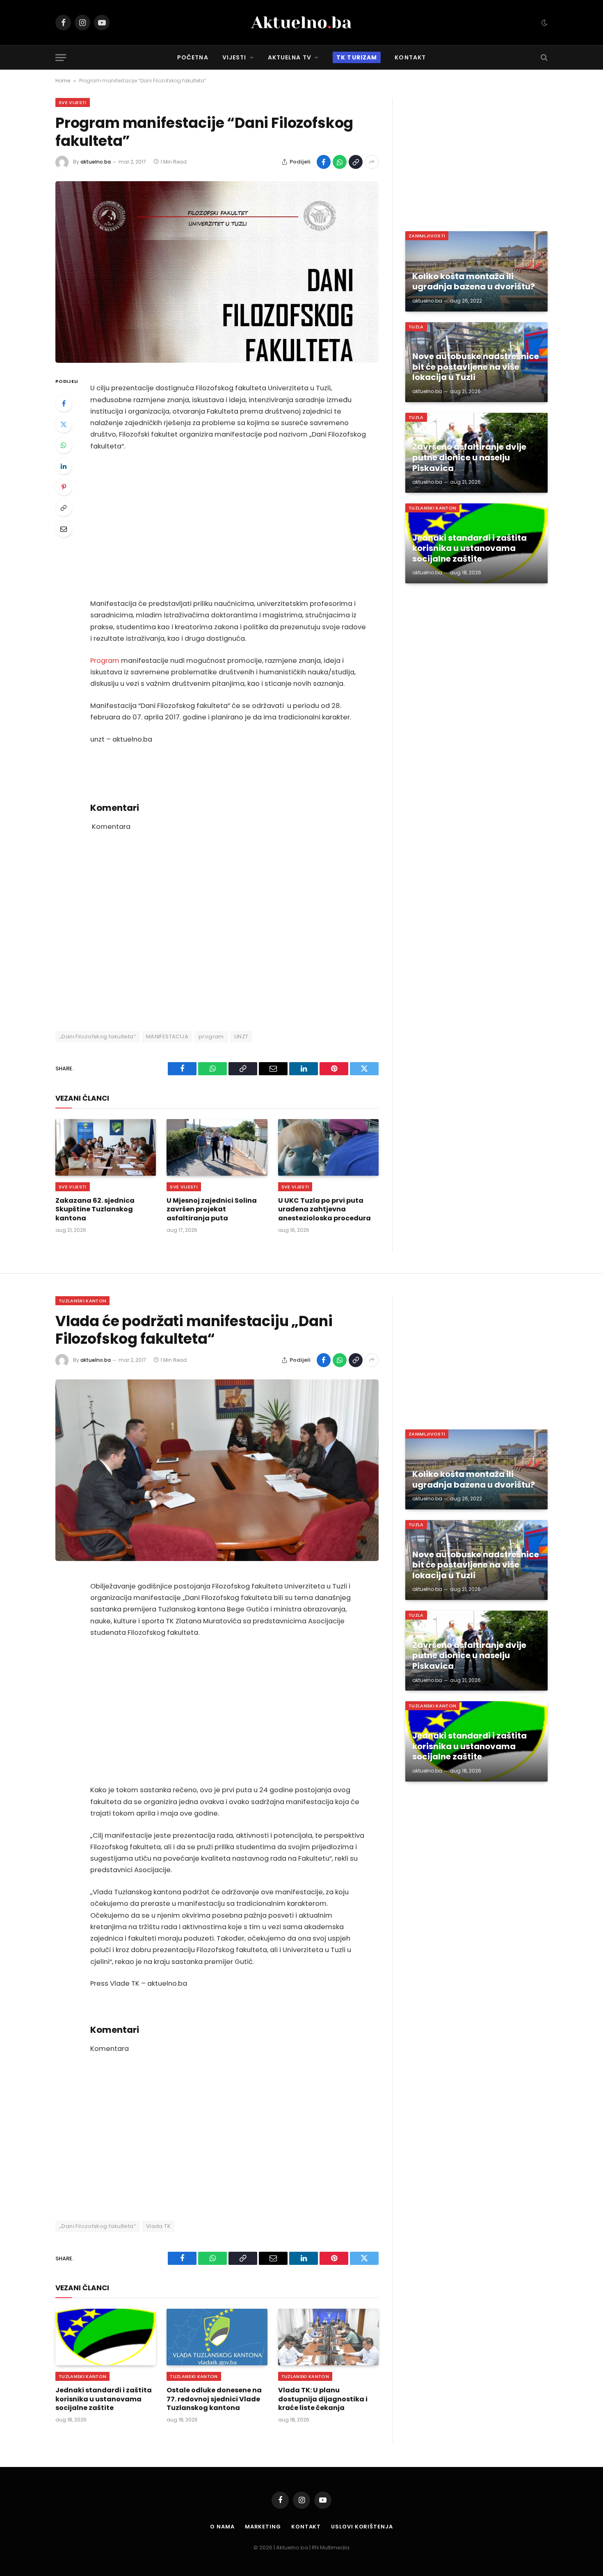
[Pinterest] (64, 487)
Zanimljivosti (427, 236)
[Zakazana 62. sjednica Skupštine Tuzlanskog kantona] (106, 1147)
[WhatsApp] (64, 445)
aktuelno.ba (96, 162)
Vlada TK (158, 2226)
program (211, 1037)
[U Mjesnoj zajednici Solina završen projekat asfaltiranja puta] (217, 1147)
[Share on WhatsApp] (340, 162)
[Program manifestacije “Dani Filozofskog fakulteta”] (217, 272)
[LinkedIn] (64, 466)
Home (63, 81)
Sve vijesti (73, 102)
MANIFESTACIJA (167, 1037)
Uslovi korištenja (362, 2527)
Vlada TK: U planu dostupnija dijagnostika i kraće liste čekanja (323, 2399)
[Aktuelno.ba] (301, 23)
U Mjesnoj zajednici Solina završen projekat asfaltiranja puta (212, 1209)
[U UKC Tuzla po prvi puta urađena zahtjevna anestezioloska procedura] (328, 1147)
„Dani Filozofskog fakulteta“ (98, 1037)
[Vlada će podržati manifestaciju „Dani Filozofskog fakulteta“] (217, 1470)
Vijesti (234, 57)
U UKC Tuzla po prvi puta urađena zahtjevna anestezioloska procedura (324, 1209)
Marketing (263, 2527)
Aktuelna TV (290, 57)
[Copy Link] (356, 162)
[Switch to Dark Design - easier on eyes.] (544, 23)
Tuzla (416, 327)
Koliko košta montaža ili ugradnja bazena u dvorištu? (474, 282)
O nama (222, 2527)
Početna (193, 57)
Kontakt (410, 57)
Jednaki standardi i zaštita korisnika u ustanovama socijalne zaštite (469, 549)
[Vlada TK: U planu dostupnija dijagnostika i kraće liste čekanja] (328, 2337)
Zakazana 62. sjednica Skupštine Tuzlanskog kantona (95, 1209)
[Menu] (61, 58)
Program (105, 661)
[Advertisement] (228, 525)
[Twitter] (64, 424)
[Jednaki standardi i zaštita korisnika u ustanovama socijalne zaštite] (106, 2337)
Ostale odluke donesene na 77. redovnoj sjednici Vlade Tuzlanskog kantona (214, 2399)
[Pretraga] (543, 58)
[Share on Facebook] (324, 162)
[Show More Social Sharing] (372, 162)
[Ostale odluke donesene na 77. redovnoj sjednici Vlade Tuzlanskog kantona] (217, 2337)
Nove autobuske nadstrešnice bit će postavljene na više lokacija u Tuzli (476, 367)
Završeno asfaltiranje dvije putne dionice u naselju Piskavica (469, 458)
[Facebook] (64, 403)
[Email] (64, 529)
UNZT (241, 1037)
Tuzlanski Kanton (432, 508)
